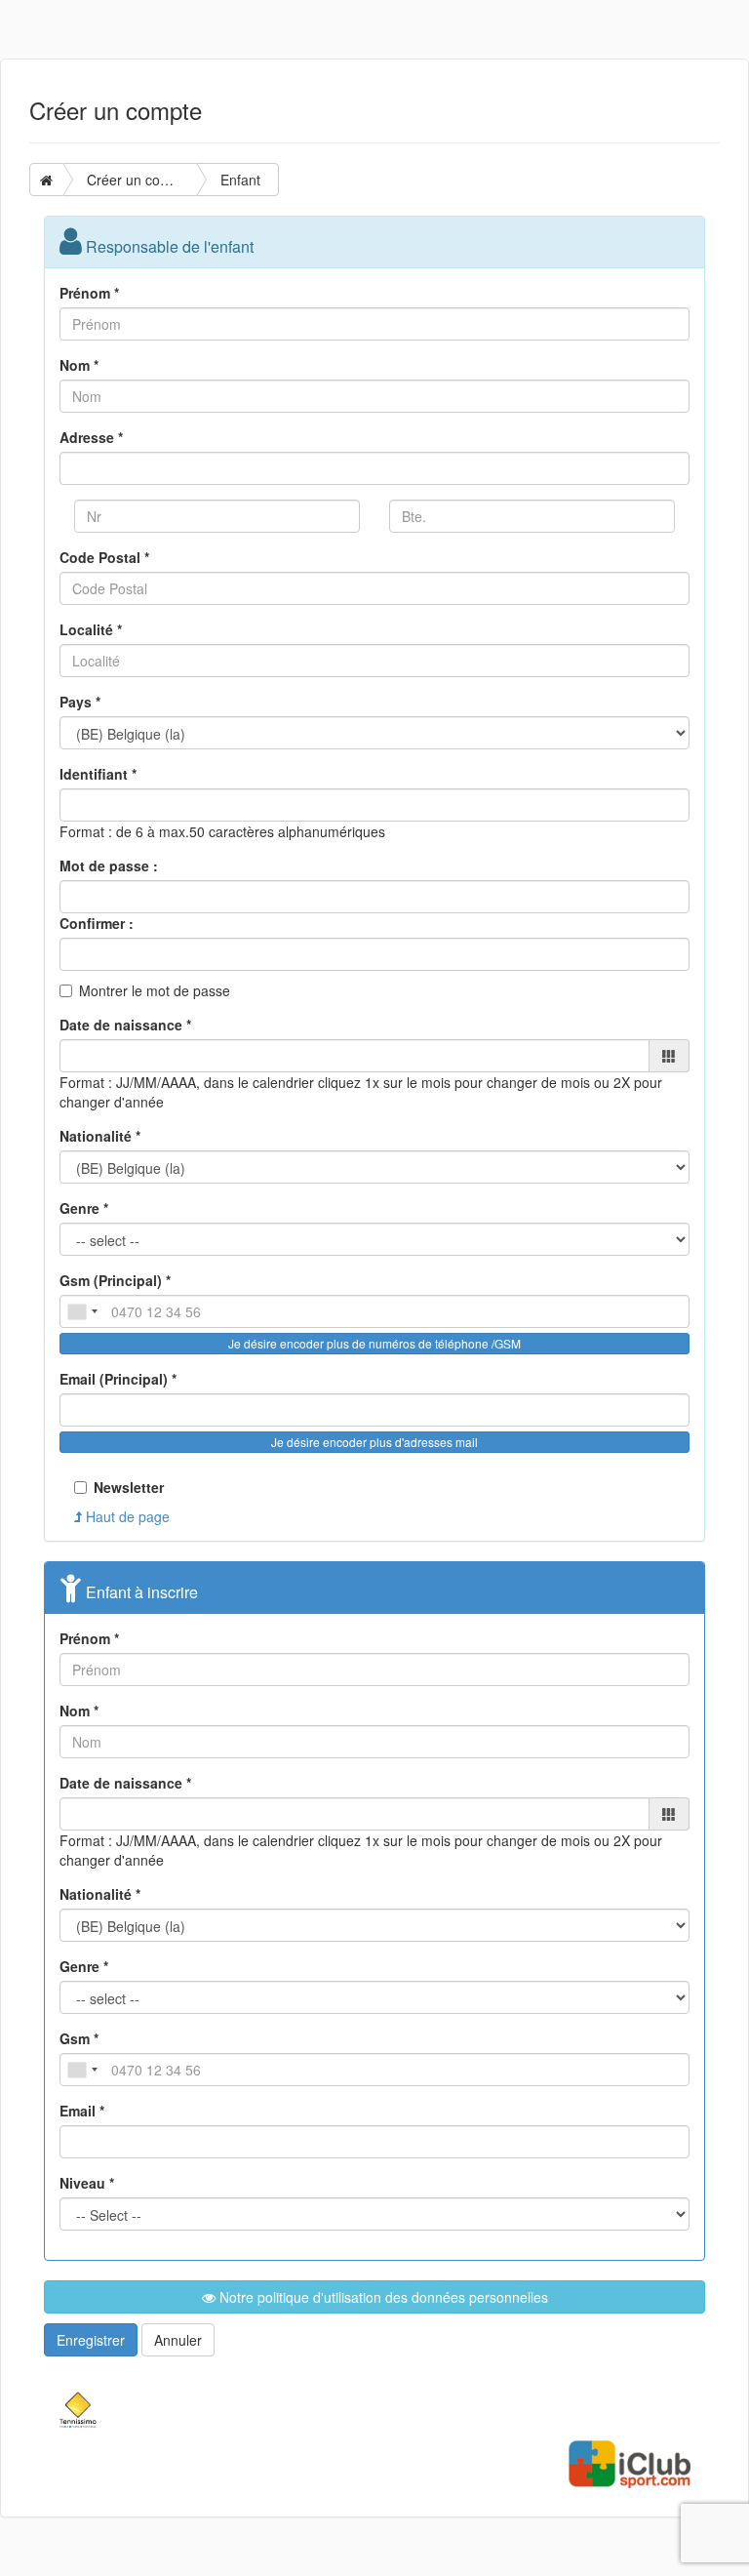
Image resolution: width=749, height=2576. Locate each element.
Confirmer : (97, 923)
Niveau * (87, 2183)
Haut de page (126, 1516)
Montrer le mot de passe (155, 990)
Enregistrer (91, 2340)
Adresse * (91, 437)
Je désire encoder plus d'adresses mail (374, 1442)
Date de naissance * (125, 1025)
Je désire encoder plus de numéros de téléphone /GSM (374, 1343)
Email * (82, 2111)
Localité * (91, 629)
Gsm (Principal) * (115, 1280)
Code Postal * (104, 557)
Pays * (80, 702)
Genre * (84, 1208)
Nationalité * (100, 1136)
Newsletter (129, 1487)
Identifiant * (98, 774)
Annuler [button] (178, 2340)
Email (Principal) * (118, 1379)
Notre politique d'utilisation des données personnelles (382, 2297)
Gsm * (79, 2038)
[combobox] (82, 1311)
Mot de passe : (109, 865)
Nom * (79, 365)
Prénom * (89, 293)
